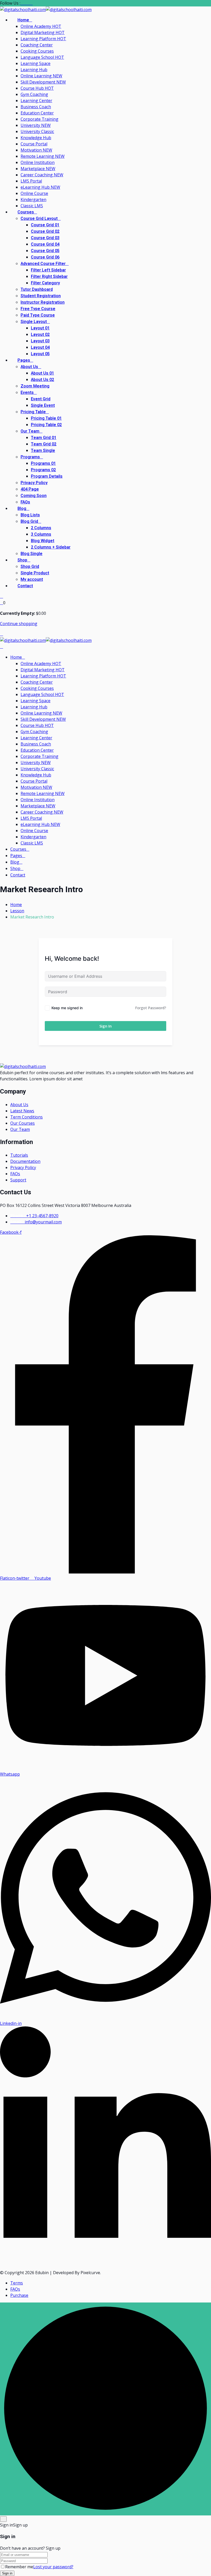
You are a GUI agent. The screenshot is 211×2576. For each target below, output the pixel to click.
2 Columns (41, 528)
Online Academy (41, 26)
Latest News (22, 1111)
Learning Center (36, 101)
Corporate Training (39, 119)
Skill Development (43, 82)
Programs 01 (43, 463)
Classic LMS (32, 206)
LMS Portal (31, 181)
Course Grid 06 (45, 257)
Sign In (105, 1026)
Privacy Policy (34, 483)
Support (18, 1180)
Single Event (43, 405)
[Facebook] (22, 3)
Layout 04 (40, 347)
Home (23, 20)
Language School (42, 57)
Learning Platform (43, 39)
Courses (26, 212)
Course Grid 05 (45, 251)
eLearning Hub (40, 187)
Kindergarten (33, 200)
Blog (22, 509)
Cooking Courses (37, 51)
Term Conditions (27, 1117)
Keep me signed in (67, 1008)
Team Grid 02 (44, 444)
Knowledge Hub (36, 138)
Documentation (25, 1161)
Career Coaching (42, 175)
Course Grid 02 (45, 231)
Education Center (37, 113)
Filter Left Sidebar (48, 270)
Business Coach (36, 107)
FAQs (25, 502)
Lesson (17, 911)
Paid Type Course (38, 315)
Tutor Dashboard (37, 289)
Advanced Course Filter (43, 264)
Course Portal (34, 144)
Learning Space (36, 63)
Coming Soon (34, 496)
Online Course (34, 193)
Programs (30, 457)
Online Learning (41, 76)
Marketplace (38, 169)
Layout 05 (40, 354)
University (36, 125)
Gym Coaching (34, 94)
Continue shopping (19, 624)
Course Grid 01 (45, 225)
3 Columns (41, 534)
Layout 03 (40, 341)
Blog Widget (43, 541)
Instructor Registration (43, 302)
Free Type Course (38, 309)
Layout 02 (40, 335)
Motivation (36, 150)
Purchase (19, 2295)
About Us (29, 367)
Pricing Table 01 (46, 418)
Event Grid (41, 399)
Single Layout (34, 322)
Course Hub (37, 88)
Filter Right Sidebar (49, 277)
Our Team (30, 431)
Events (27, 393)
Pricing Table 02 (46, 425)
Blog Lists (30, 515)
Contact (25, 586)
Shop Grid (30, 567)
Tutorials (19, 1155)
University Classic (37, 131)
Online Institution (38, 162)
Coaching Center (37, 45)
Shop (22, 560)
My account (32, 579)
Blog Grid (29, 521)
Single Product (35, 573)
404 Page (30, 489)
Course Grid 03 (45, 238)
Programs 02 (43, 470)
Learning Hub (34, 70)
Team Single (43, 451)
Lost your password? (53, 2567)
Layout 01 (40, 328)
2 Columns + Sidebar (51, 547)
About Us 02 (42, 380)
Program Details (47, 476)
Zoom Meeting (35, 386)
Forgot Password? (151, 1008)
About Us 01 (42, 373)
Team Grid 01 (44, 438)
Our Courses (23, 1123)
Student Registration (41, 296)
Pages (24, 360)
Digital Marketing (43, 32)
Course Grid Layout (39, 219)
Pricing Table (33, 412)
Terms (17, 2283)
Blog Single (32, 554)
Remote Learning (43, 156)
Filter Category (45, 283)
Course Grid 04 (45, 244)
